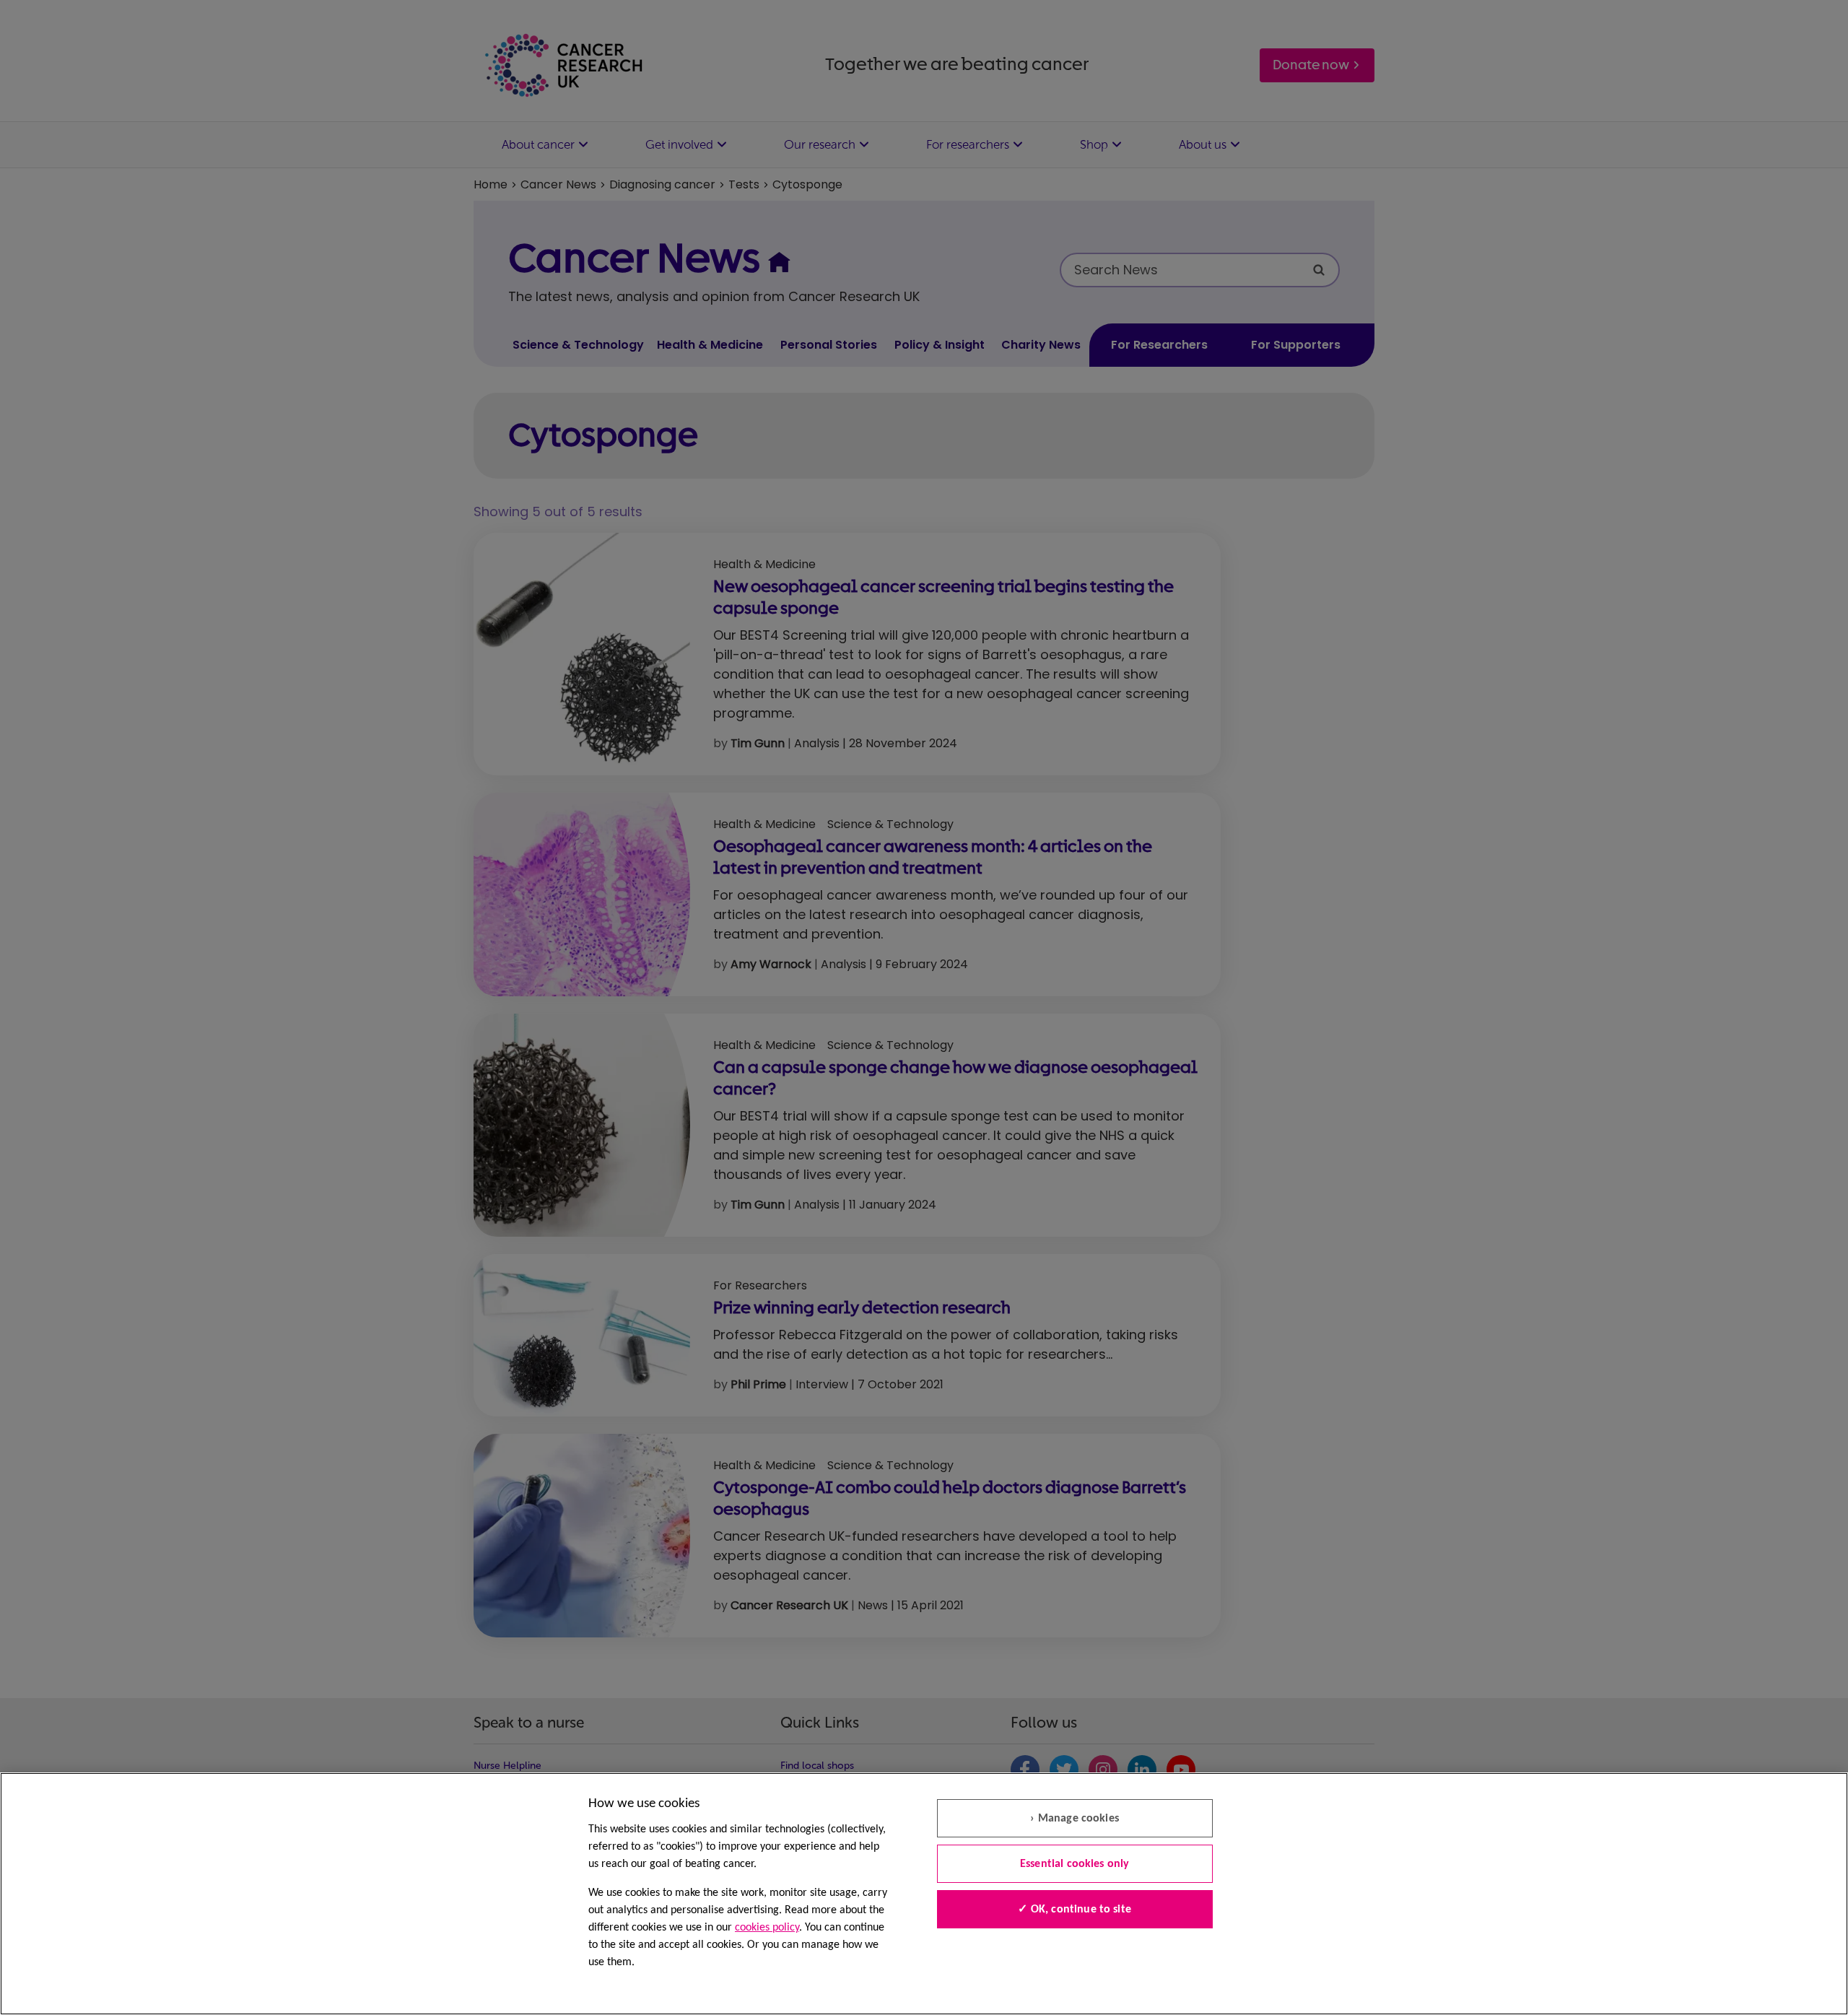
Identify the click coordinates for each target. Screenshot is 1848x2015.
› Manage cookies (1075, 1819)
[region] (924, 1894)
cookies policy (767, 1928)
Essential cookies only (1075, 1864)
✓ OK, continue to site (1075, 1910)
